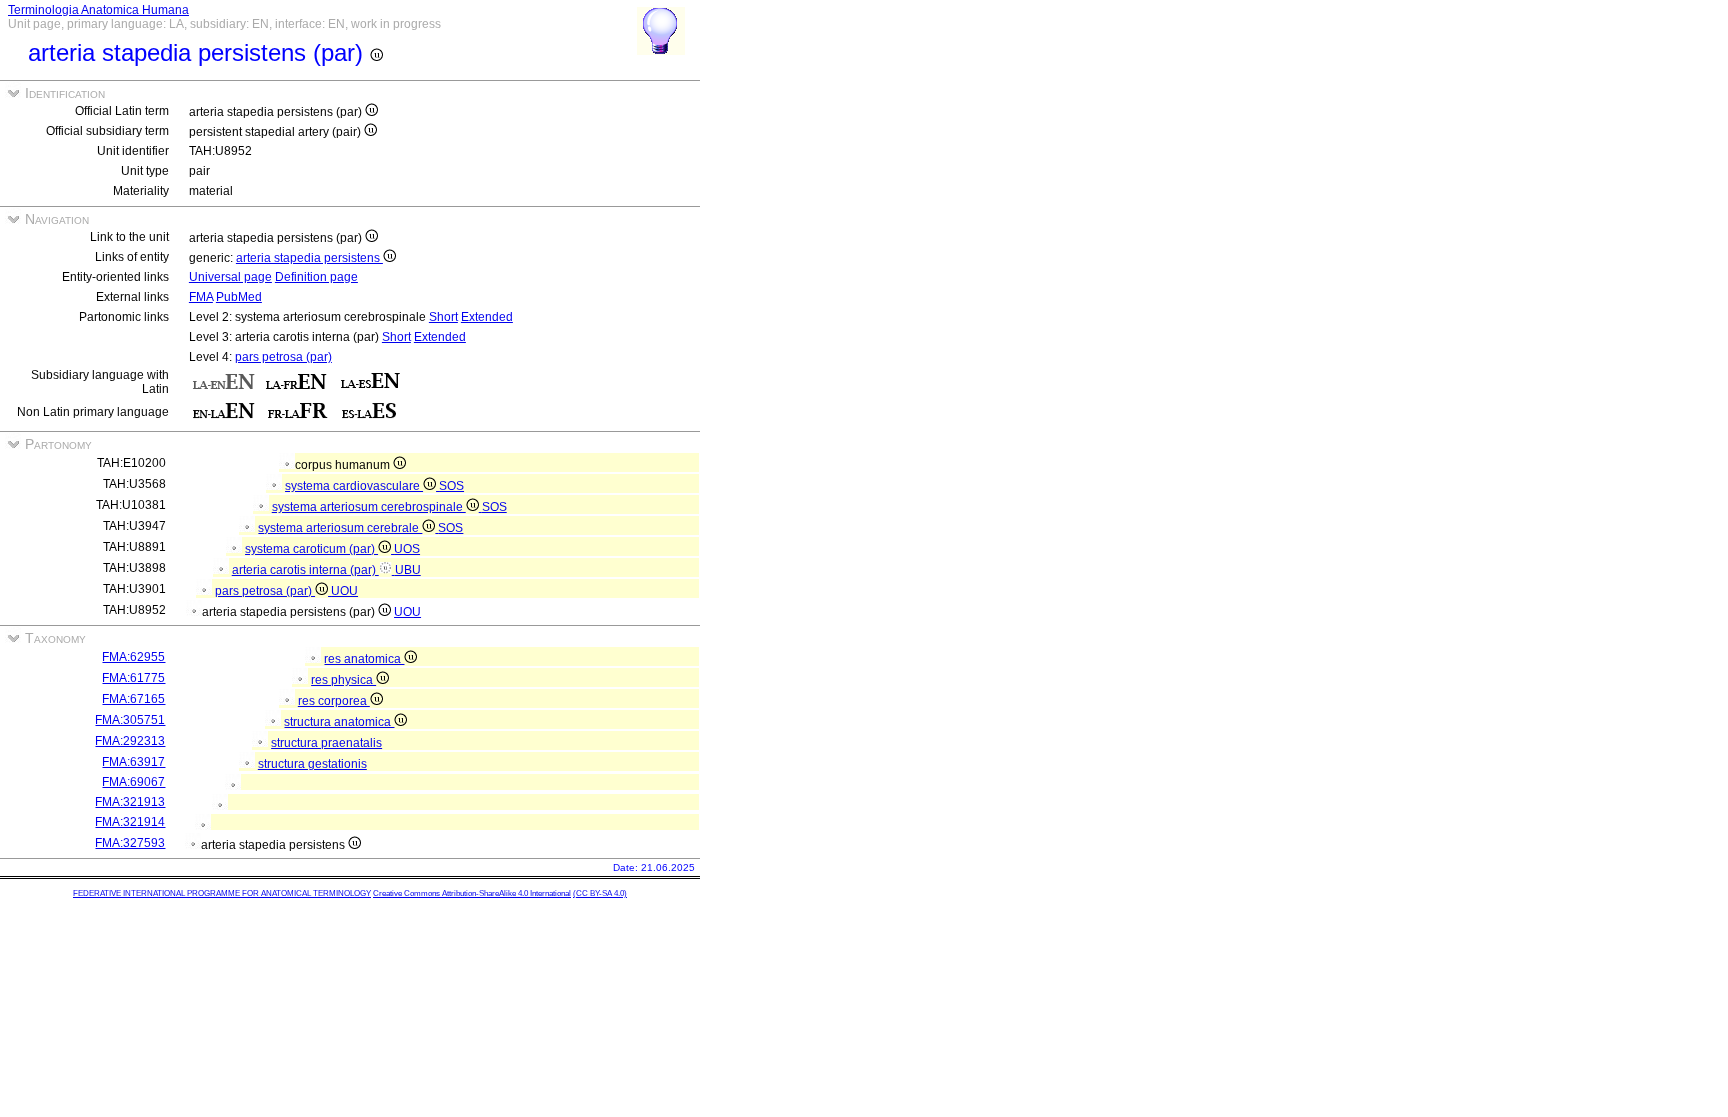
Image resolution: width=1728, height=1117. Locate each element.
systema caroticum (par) (311, 549)
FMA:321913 (130, 802)
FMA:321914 (130, 822)
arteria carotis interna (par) (305, 570)
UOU (344, 591)
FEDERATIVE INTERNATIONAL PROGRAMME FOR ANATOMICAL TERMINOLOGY (222, 893)
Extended (487, 317)
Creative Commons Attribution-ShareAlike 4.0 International (472, 893)
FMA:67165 (133, 699)
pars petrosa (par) (283, 357)
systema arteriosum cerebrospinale (369, 507)
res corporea (334, 701)
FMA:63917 (133, 762)
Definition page (316, 277)
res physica (343, 680)
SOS (451, 486)
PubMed (239, 297)
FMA (201, 297)
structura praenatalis (326, 743)
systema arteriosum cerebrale (340, 528)
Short (443, 317)
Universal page (230, 277)
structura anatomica (339, 722)
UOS (407, 549)
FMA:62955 (133, 657)
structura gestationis (312, 764)
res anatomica (364, 659)
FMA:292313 (130, 741)
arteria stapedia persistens (309, 258)
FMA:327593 (130, 843)
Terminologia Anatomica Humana (98, 10)
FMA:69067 (133, 782)
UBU (408, 570)
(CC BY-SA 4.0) (600, 893)
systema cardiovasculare (354, 486)
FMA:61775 (133, 678)
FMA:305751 (130, 720)
